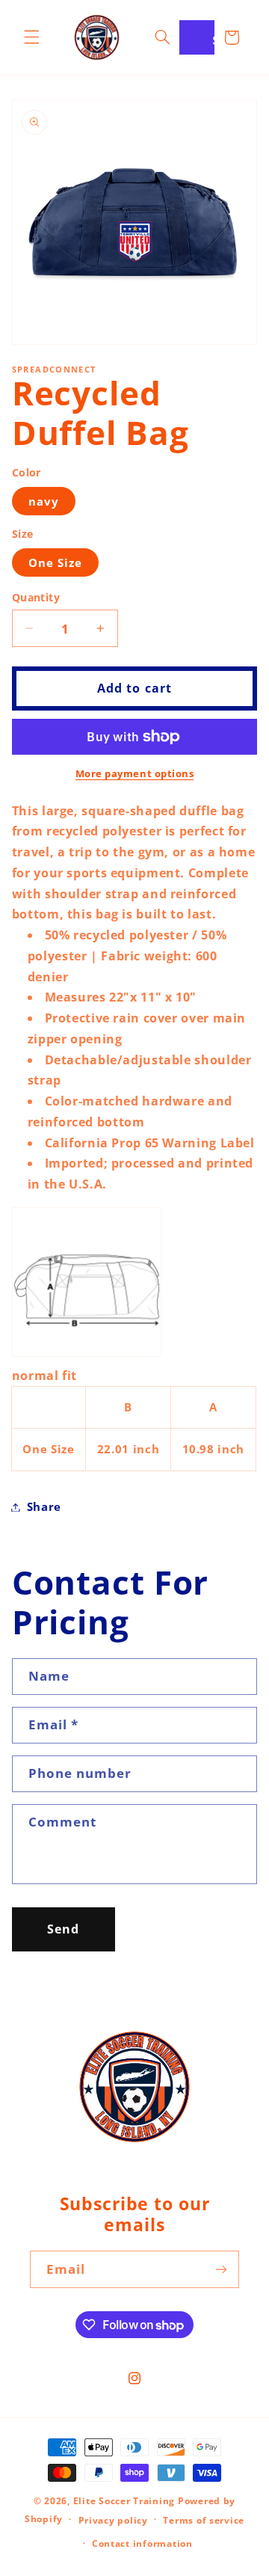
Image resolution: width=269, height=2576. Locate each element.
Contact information (142, 2543)
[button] (31, 37)
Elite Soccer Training (124, 2501)
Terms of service (204, 2520)
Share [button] (44, 1506)
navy (44, 501)
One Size (55, 562)
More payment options (135, 774)
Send (63, 1929)
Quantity (36, 597)
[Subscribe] (221, 2269)
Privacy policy (113, 2520)
